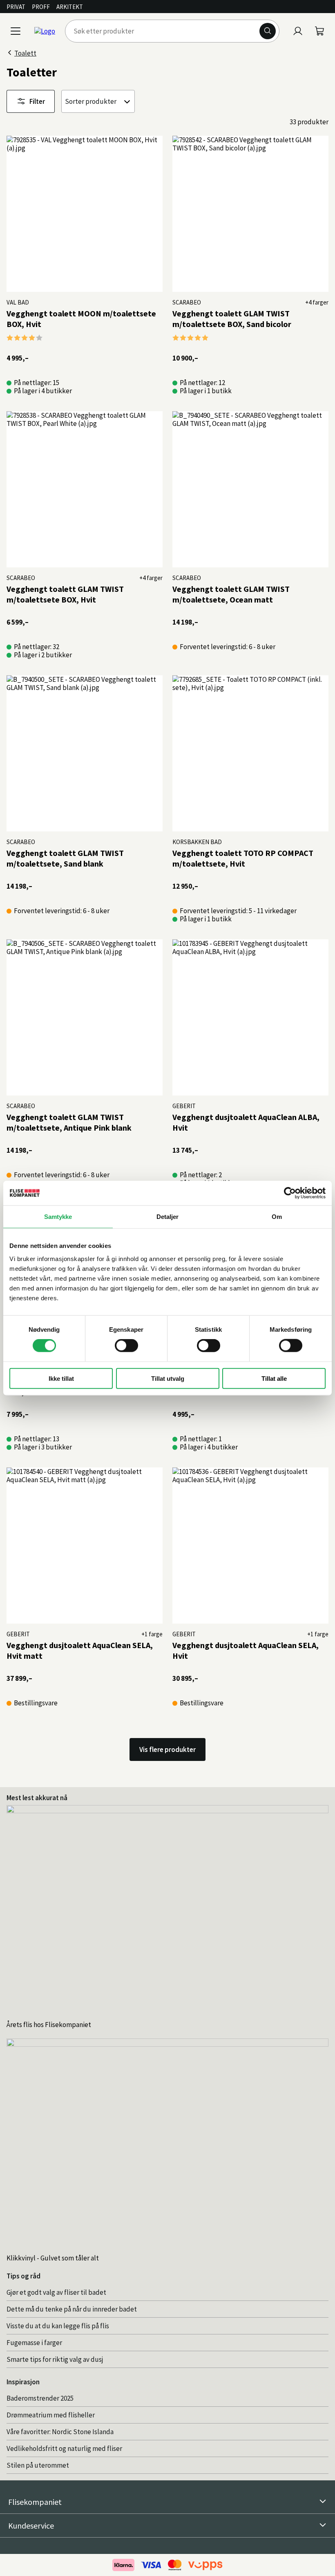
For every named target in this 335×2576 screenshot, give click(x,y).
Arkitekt (70, 7)
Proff (41, 7)
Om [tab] (277, 1217)
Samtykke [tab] (58, 1217)
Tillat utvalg (168, 1378)
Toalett (25, 53)
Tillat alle (274, 1378)
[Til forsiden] (45, 31)
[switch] (126, 1346)
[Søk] (268, 31)
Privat (16, 7)
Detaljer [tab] (168, 1217)
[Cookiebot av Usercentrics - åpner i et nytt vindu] (290, 1193)
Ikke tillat (61, 1378)
